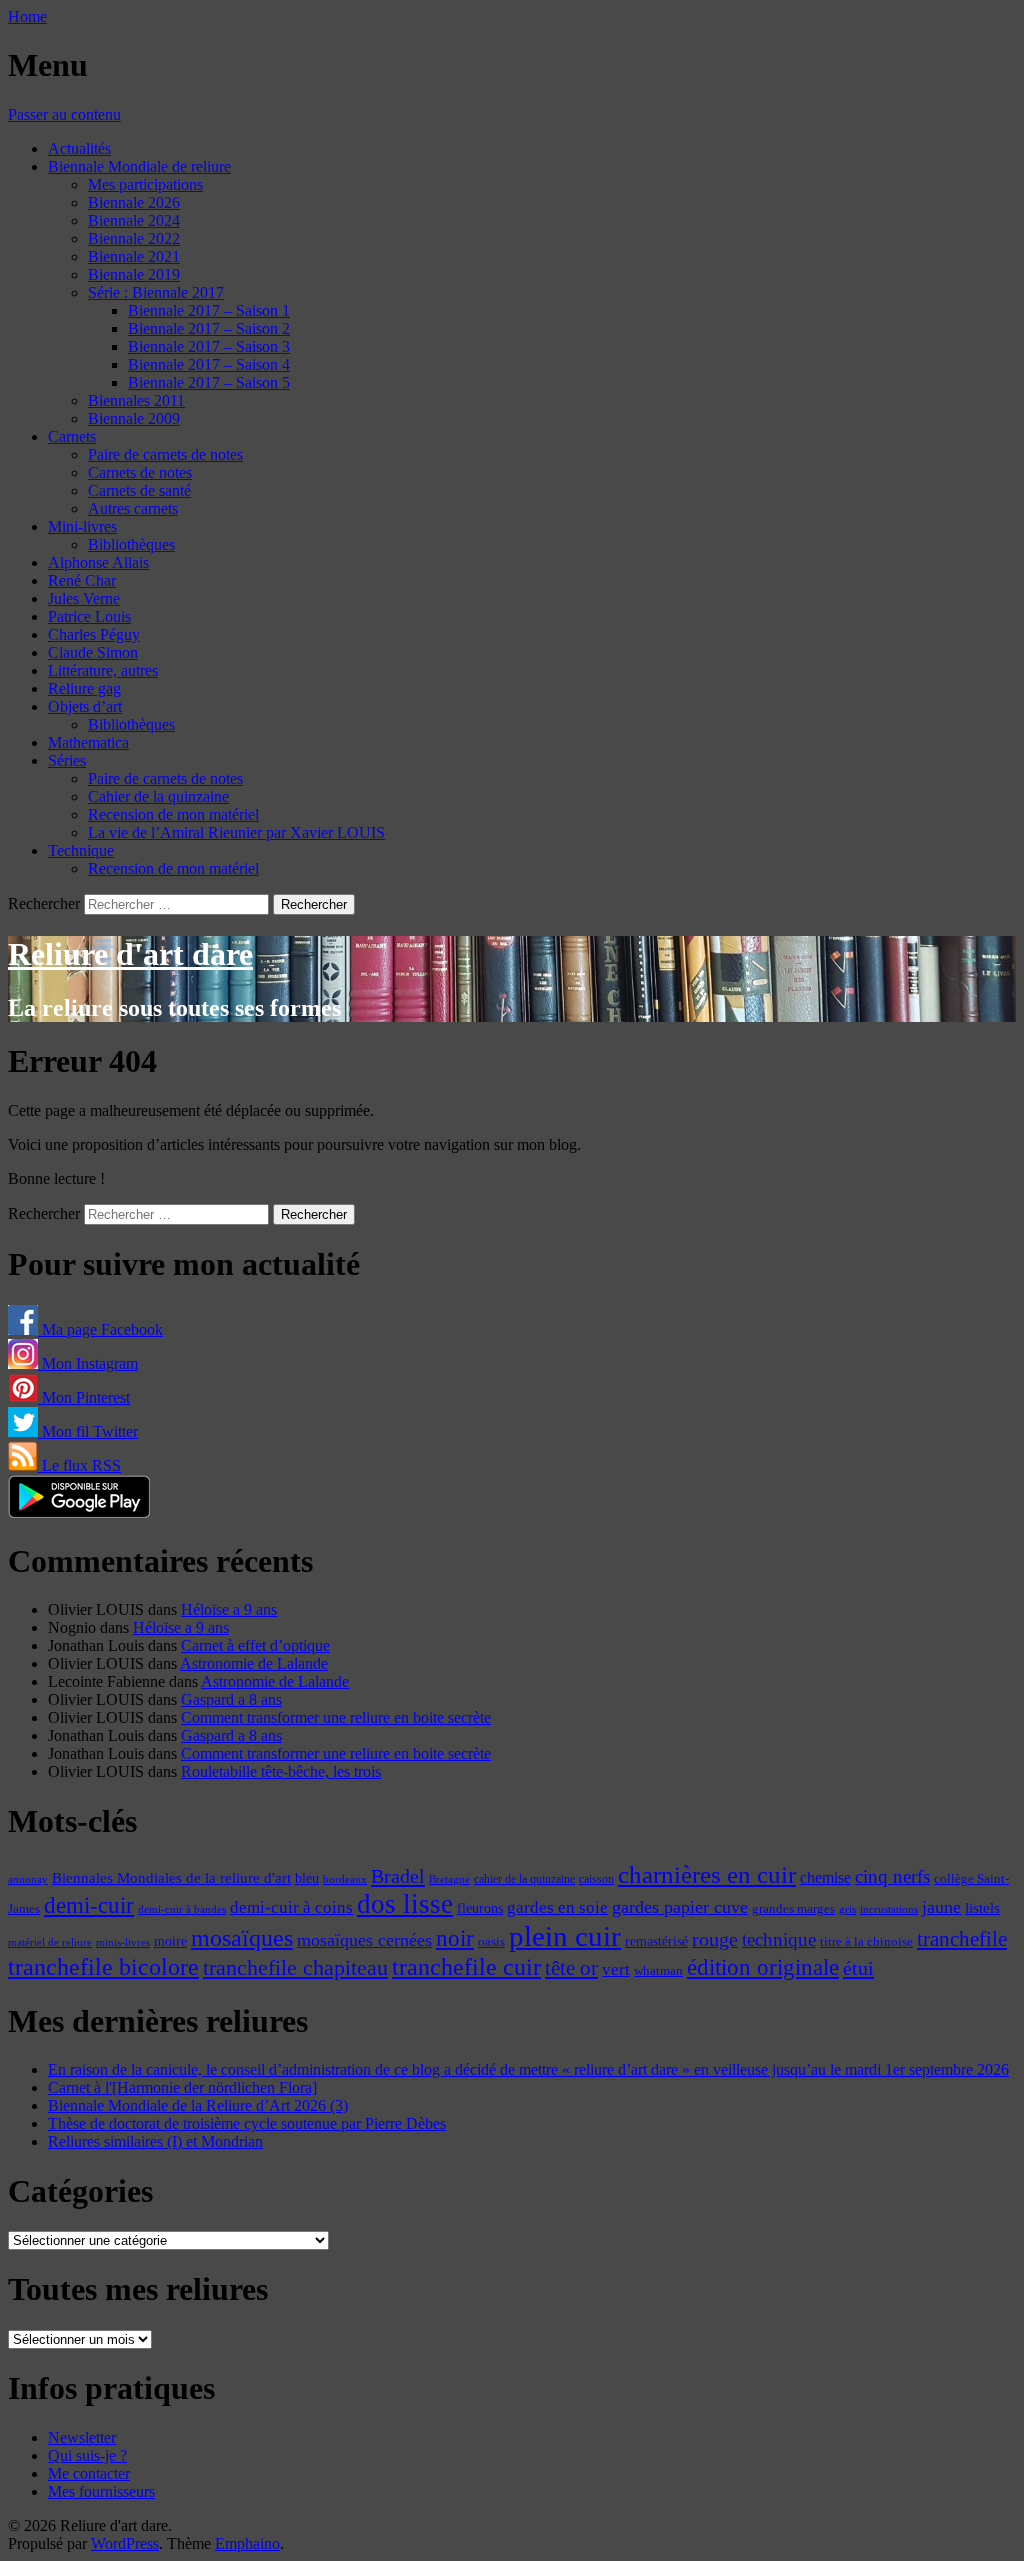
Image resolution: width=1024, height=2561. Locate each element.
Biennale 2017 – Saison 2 (209, 328)
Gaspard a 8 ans (231, 1699)
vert (616, 1969)
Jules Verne (84, 598)
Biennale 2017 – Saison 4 (209, 364)
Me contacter (89, 2473)
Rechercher (44, 903)
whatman (658, 1971)
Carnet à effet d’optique (255, 1645)
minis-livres (123, 1942)
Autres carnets (133, 508)
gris (847, 1909)
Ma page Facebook (100, 1329)
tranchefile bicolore (103, 1966)
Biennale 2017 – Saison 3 (209, 346)
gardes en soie (557, 1907)
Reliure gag (84, 688)
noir (455, 1938)
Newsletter (82, 2437)
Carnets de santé (139, 490)
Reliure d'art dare (130, 954)
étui (858, 1968)
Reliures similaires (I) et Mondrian (155, 2141)
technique (779, 1939)
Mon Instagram (88, 1363)
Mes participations (145, 184)
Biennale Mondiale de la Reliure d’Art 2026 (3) (198, 2105)
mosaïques (242, 1938)
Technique (81, 850)
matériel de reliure (50, 1942)
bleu (307, 1878)
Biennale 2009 (134, 418)
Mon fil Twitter (88, 1431)
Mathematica (88, 742)
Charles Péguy (94, 634)
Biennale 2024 (134, 220)
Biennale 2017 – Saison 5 (209, 382)
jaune (941, 1907)
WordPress (125, 2543)
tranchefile (962, 1939)
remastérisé (656, 1941)
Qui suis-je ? (87, 2455)
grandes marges (793, 1908)
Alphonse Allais (98, 562)
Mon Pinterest (84, 1397)
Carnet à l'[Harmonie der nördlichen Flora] (182, 2087)
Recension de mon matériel (173, 814)
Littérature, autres (103, 670)
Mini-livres (82, 526)
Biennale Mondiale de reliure (139, 166)
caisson (596, 1879)
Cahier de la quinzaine (158, 796)
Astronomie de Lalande (254, 1663)
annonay (28, 1879)
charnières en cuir (707, 1874)
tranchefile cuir (466, 1966)
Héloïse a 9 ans (229, 1609)
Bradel (398, 1876)
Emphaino (247, 2543)
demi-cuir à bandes (182, 1909)
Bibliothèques (131, 544)
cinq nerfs (892, 1876)
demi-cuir (89, 1905)
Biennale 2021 (134, 256)
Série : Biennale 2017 (156, 292)
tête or (571, 1968)
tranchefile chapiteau (295, 1967)
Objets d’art (85, 706)
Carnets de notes (140, 472)
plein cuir (565, 1936)
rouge (715, 1939)
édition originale (763, 1967)
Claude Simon (93, 652)
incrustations (889, 1909)
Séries (67, 760)
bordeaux (345, 1879)
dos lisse (405, 1904)
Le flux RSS (79, 1465)
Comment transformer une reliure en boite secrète (336, 1717)
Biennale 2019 (134, 274)
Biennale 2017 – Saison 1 (209, 310)
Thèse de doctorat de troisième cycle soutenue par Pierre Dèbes (247, 2123)
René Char (82, 580)
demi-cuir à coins (291, 1907)
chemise (825, 1877)
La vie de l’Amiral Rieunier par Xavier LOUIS (236, 832)
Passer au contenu (64, 114)
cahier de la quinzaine (524, 1879)
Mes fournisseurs (101, 2491)
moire (170, 1941)
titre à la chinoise (866, 1941)
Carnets (72, 436)
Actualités (79, 148)
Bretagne (449, 1879)
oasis (491, 1942)
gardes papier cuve (680, 1907)
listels (982, 1908)
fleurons (480, 1908)
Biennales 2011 (136, 400)
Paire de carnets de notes (165, 454)
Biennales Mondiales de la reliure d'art (171, 1877)
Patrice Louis (89, 616)
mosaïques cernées (364, 1940)
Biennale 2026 (134, 202)
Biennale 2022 (134, 238)
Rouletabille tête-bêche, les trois (281, 1771)
